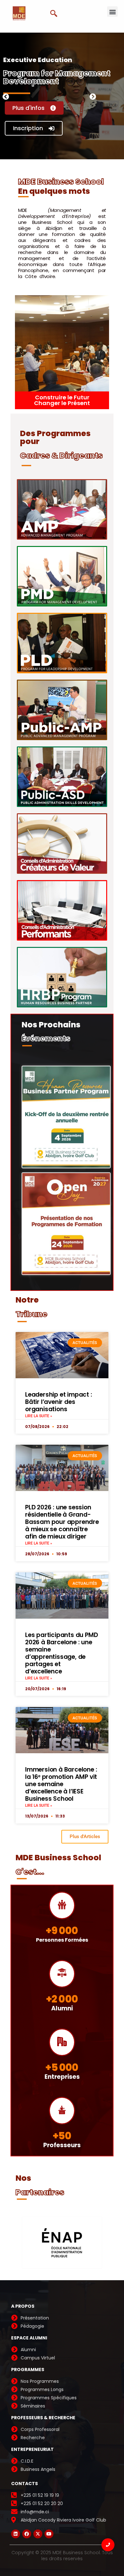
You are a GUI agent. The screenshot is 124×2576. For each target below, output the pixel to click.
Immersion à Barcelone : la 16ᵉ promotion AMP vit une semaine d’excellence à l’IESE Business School (61, 1784)
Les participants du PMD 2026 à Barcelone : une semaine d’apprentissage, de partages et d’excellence (61, 1653)
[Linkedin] (16, 2534)
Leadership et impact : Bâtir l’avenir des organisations (59, 1402)
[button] (112, 12)
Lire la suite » (39, 1416)
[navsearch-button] (57, 14)
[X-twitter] (38, 2534)
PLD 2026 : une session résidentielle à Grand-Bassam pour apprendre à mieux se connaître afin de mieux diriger (62, 1522)
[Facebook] (27, 2534)
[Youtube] (49, 2534)
